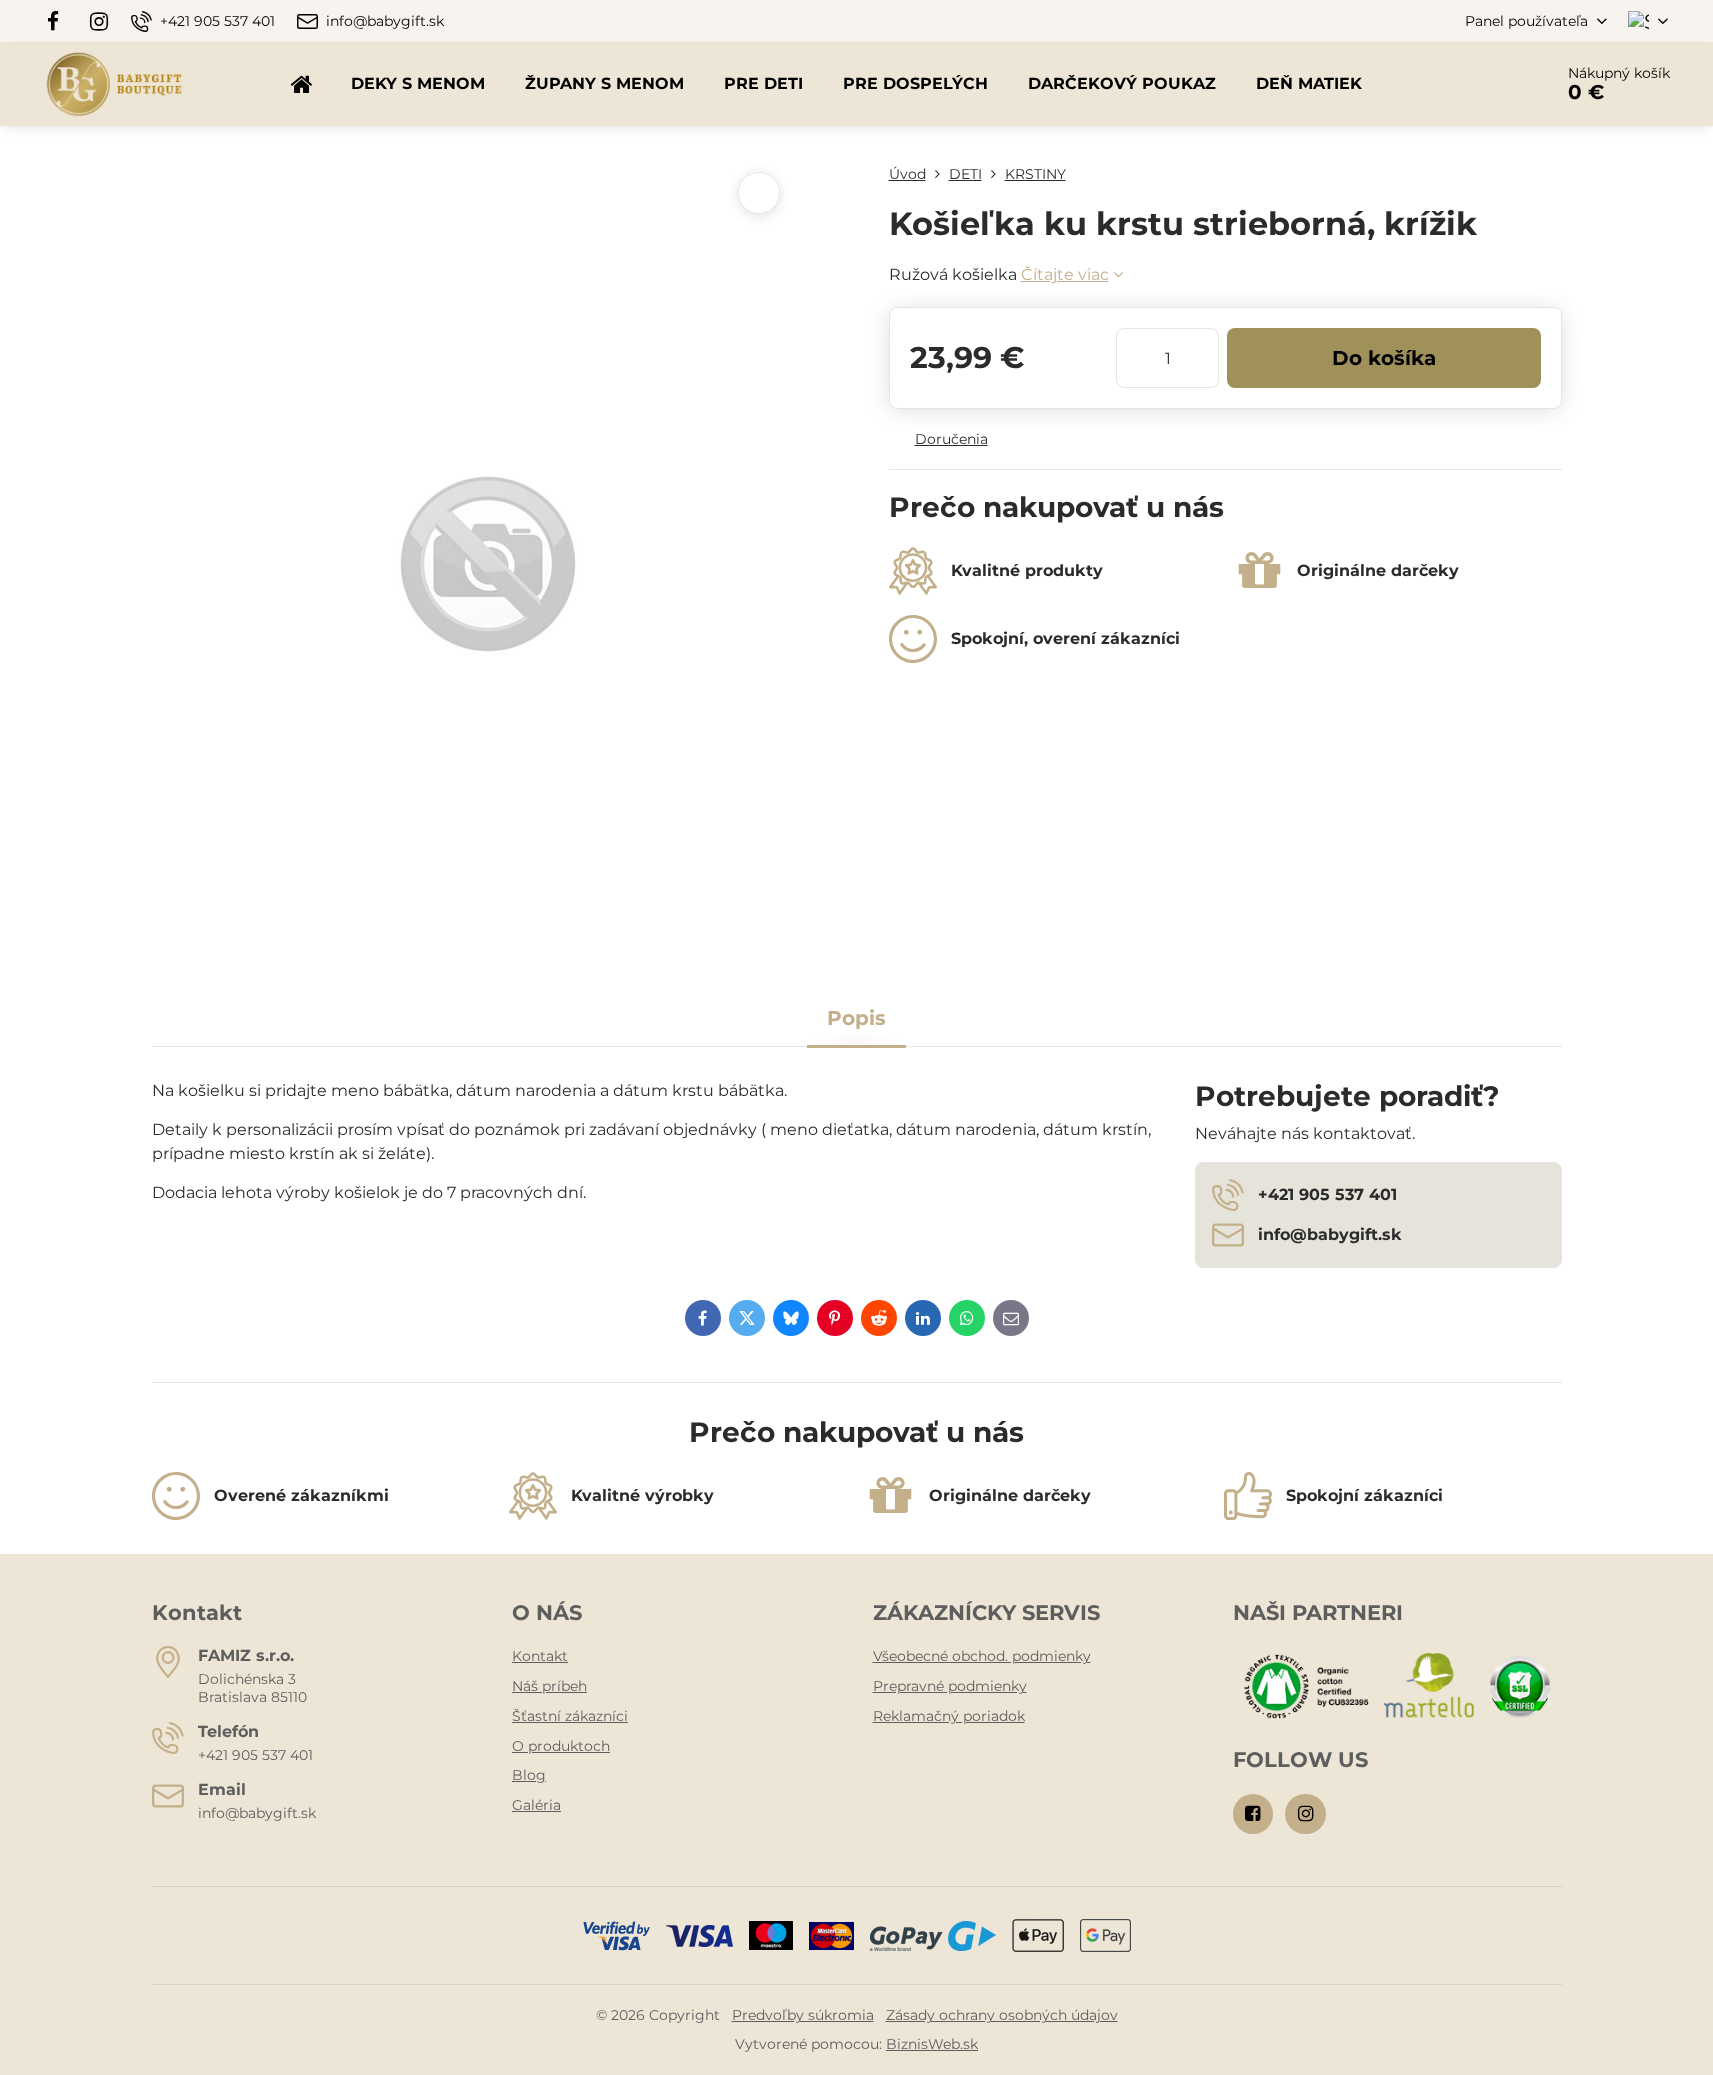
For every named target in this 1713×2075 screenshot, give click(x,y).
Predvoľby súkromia (803, 2015)
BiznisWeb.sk (932, 2044)
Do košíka (1384, 358)
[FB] (59, 21)
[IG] (99, 21)
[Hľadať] (1481, 84)
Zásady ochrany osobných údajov (1002, 2015)
